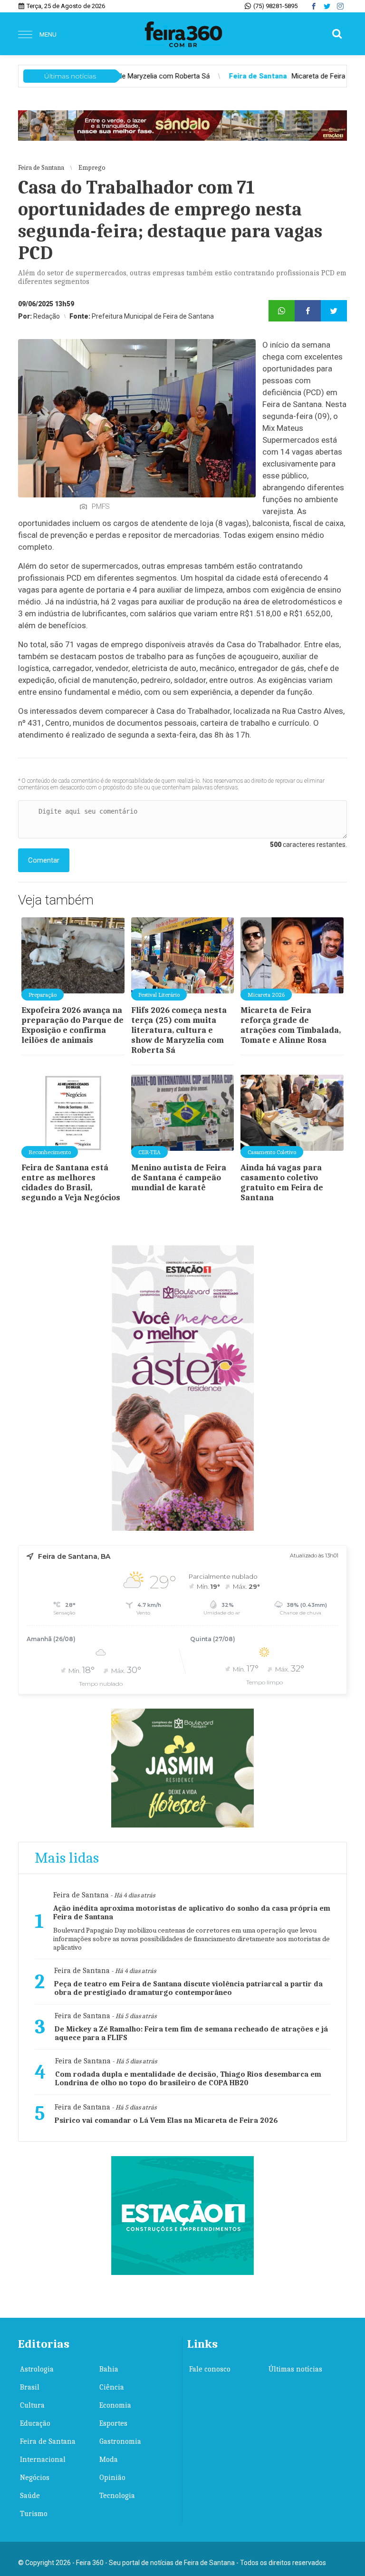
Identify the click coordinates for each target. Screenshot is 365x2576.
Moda (109, 2459)
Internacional (43, 2459)
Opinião (112, 2478)
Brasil (30, 2387)
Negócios (35, 2478)
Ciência (112, 2387)
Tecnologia (117, 2496)
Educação (35, 2423)
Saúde (30, 2496)
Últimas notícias (295, 2369)
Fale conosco (210, 2369)
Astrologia (37, 2369)
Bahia (109, 2369)
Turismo (34, 2514)
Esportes (113, 2423)
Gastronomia (120, 2441)
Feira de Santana (48, 2441)
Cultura (32, 2405)
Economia (115, 2405)
